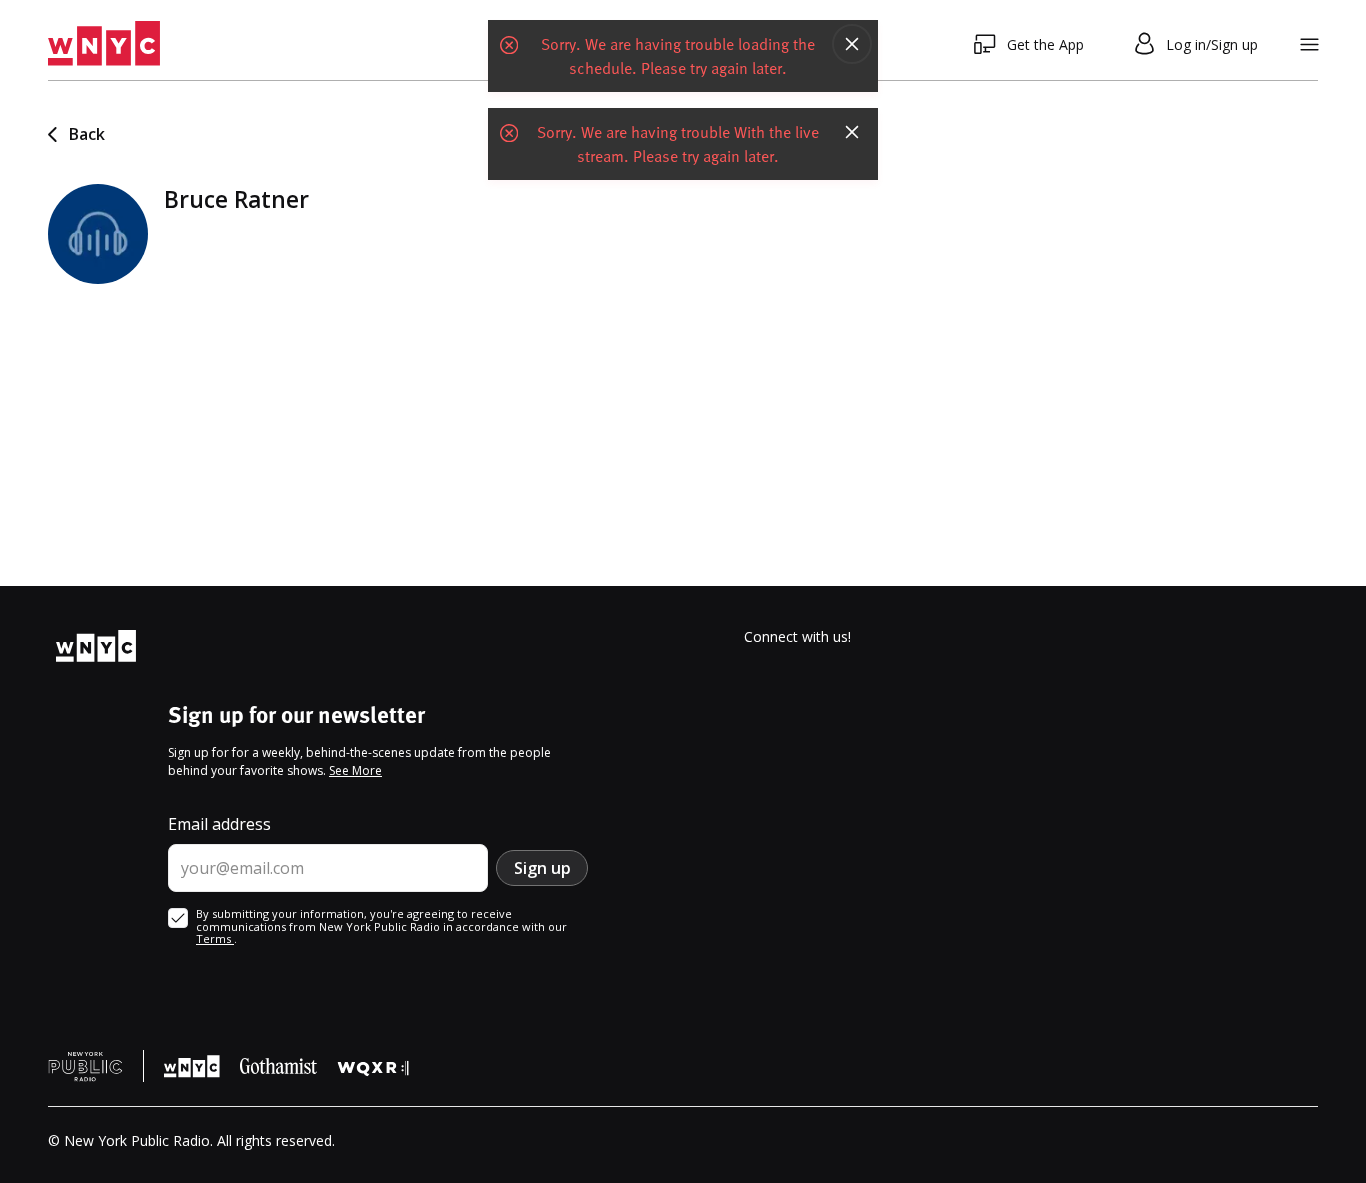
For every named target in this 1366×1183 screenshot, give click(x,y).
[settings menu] (1309, 44)
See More (355, 770)
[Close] (852, 44)
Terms (215, 938)
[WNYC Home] (104, 44)
